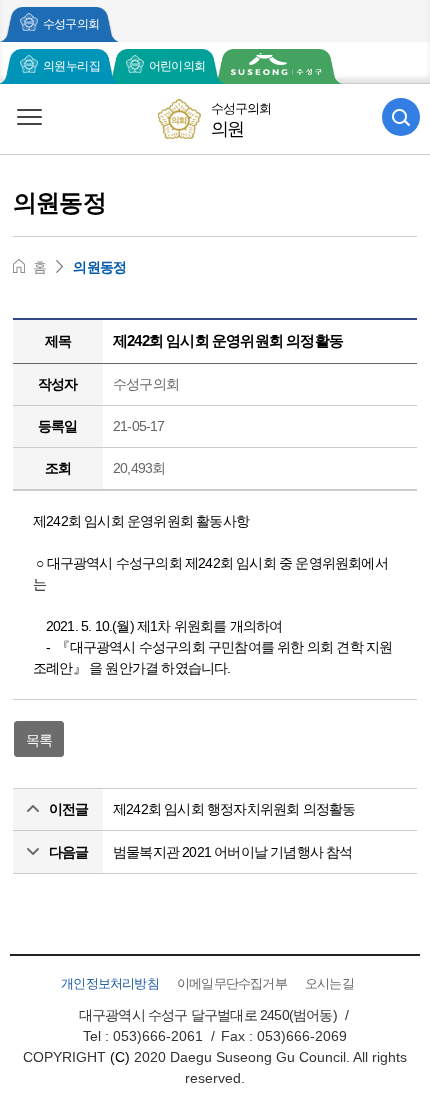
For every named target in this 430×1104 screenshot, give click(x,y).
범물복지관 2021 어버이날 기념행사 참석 (233, 852)
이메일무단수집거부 (232, 983)
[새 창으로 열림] (276, 66)
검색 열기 (401, 117)
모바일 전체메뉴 (29, 117)
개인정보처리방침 (110, 983)
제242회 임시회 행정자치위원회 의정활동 (234, 809)
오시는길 (329, 983)
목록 (39, 740)
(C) (120, 1057)
